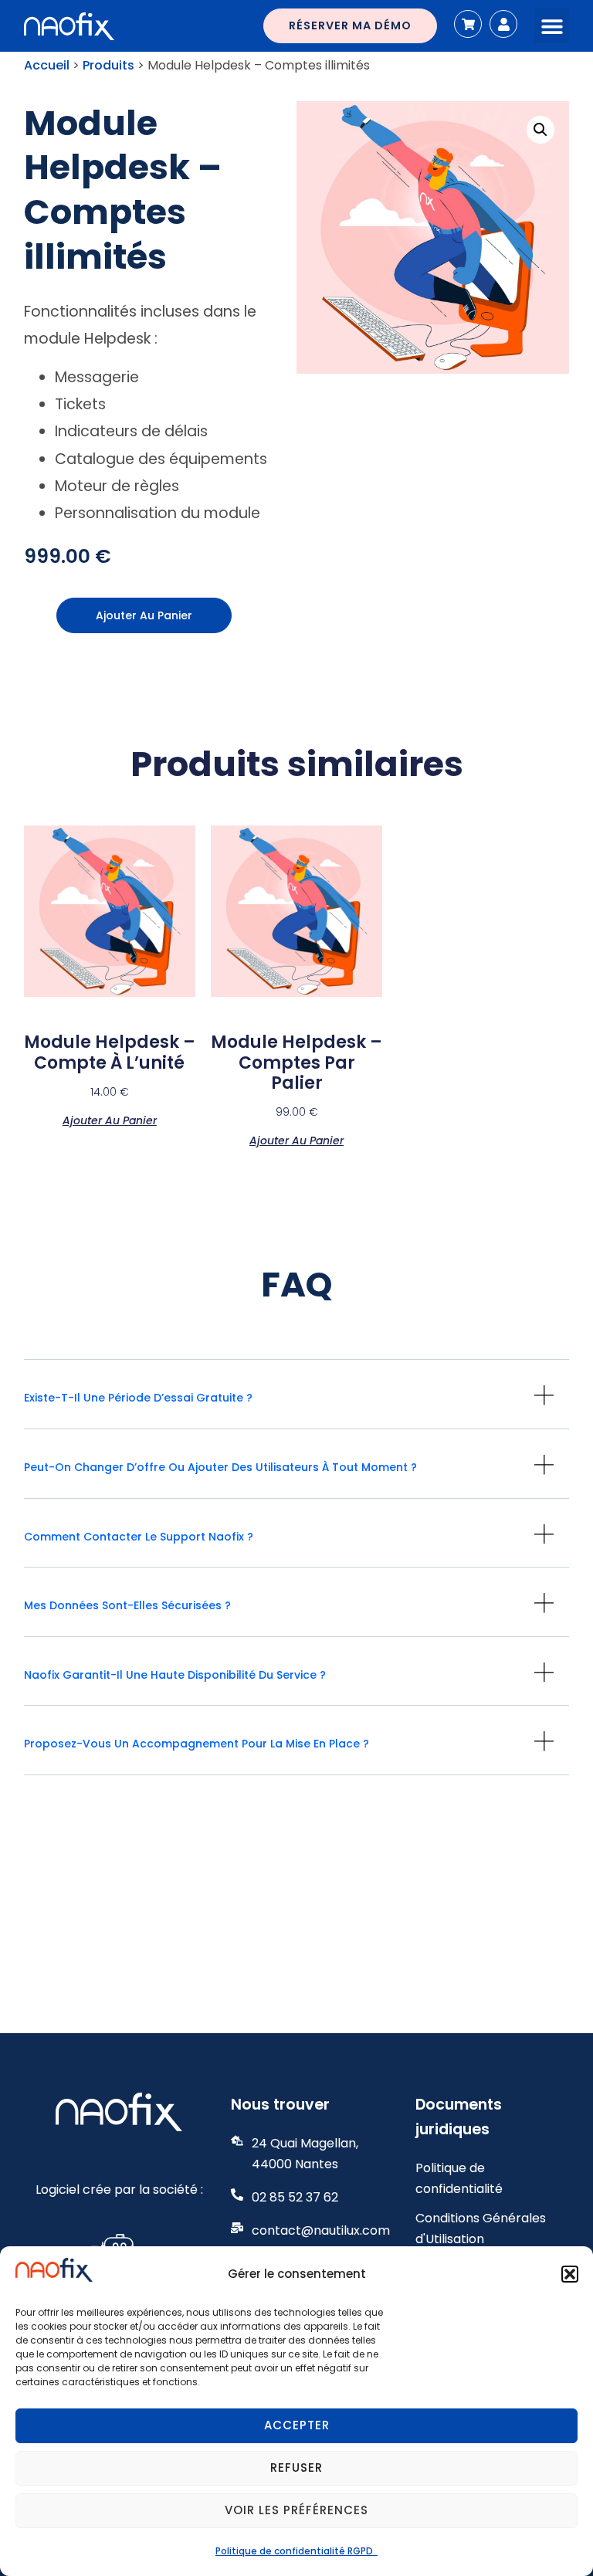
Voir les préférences (296, 2510)
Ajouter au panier (144, 615)
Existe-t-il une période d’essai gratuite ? (138, 1398)
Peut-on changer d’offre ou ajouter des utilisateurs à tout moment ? (220, 1467)
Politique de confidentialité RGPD (296, 2551)
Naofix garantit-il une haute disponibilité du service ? (175, 1675)
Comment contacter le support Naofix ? (139, 1537)
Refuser (296, 2468)
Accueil (47, 65)
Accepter (297, 2425)
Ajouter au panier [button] (110, 1119)
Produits (108, 65)
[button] (570, 2274)
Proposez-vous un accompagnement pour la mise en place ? (197, 1744)
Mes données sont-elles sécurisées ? (127, 1605)
